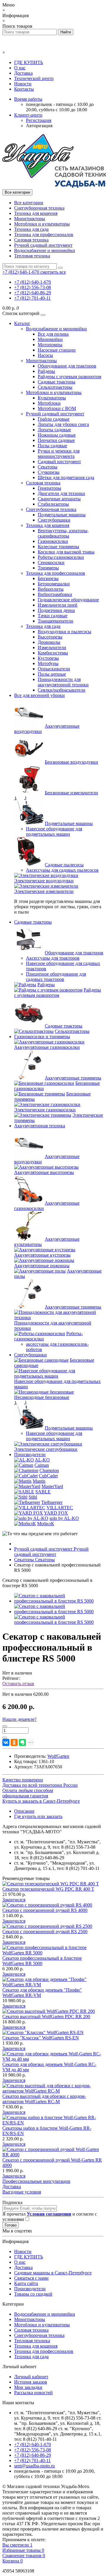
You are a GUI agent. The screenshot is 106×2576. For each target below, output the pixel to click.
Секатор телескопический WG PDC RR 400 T (48, 1889)
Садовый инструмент (59, 462)
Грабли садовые (54, 419)
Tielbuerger (52, 1502)
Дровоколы (49, 642)
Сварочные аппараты (59, 499)
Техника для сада (31, 229)
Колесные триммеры (58, 547)
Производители (30, 1454)
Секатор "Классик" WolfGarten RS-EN (41, 2038)
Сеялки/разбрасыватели (62, 690)
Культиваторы (52, 398)
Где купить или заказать (38, 1816)
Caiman (42, 1465)
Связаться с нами (31, 2278)
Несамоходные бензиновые (42, 1397)
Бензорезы (48, 578)
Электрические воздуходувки (44, 881)
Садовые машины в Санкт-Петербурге (53, 2273)
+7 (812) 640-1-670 (33, 282)
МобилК (46, 1524)
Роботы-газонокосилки (61, 557)
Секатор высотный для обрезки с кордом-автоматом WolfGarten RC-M (44, 2099)
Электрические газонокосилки (45, 1110)
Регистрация (39, 120)
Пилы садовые (52, 446)
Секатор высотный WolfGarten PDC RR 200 (46, 2016)
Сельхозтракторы (55, 387)
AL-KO (42, 1460)
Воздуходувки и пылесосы (64, 632)
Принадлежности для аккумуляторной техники (63, 682)
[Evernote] (22, 1742)
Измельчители (52, 647)
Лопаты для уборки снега (63, 424)
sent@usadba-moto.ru (34, 2466)
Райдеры (46, 371)
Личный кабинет (31, 2377)
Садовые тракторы (57, 382)
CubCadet (48, 1476)
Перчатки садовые (56, 440)
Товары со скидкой (33, 2294)
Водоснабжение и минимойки (45, 250)
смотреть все (53, 272)
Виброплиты (51, 589)
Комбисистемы (53, 653)
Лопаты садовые (54, 430)
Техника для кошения (36, 213)
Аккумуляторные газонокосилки (47, 1047)
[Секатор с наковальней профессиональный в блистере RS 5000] (59, 1601)
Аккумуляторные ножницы (42, 1266)
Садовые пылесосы (64, 865)
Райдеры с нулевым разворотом (69, 376)
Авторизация (39, 126)
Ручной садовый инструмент (43, 245)
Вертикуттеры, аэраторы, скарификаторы (63, 533)
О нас (20, 68)
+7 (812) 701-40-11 (32, 298)
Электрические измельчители (44, 891)
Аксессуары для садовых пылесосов (62, 870)
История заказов (31, 2382)
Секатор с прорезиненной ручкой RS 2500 (45, 1931)
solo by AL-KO (64, 1518)
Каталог (22, 323)
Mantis (39, 1481)
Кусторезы (48, 658)
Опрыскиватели (54, 669)
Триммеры (48, 568)
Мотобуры (48, 663)
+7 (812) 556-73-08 (33, 287)
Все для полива (53, 334)
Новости (23, 84)
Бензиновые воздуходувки (71, 762)
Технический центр (34, 78)
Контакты (24, 89)
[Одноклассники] (14, 1742)
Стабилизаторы (53, 504)
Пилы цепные (52, 674)
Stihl (33, 1497)
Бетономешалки (54, 584)
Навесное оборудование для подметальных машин (54, 831)
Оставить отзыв (18, 1684)
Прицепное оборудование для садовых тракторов (56, 977)
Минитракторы (30, 219)
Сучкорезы (49, 472)
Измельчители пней (58, 605)
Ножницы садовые (57, 435)
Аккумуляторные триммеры (73, 1078)
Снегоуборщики (54, 520)
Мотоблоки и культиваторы (42, 224)
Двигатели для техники (61, 493)
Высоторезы (50, 637)
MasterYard (52, 1486)
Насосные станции (57, 350)
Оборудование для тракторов (67, 366)
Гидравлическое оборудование (68, 600)
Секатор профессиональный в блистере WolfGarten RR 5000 (42, 1961)
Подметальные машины (62, 515)
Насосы (45, 355)
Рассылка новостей (33, 2393)
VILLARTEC (60, 1508)
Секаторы (48, 467)
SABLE (43, 1492)
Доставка (23, 73)
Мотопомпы (50, 345)
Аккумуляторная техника (40, 1126)
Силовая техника (31, 240)
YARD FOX (56, 1513)
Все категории (29, 203)
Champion (49, 1470)
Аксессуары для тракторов (53, 958)
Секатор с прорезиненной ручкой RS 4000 (45, 1910)
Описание (24, 1811)
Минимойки (50, 339)
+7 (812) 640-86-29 (33, 293)
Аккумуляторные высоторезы (44, 1172)
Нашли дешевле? (19, 1719)
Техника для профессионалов (44, 235)
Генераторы (49, 488)
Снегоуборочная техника (39, 208)
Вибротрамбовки (55, 594)
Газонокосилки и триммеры (42, 1037)
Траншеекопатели (56, 621)
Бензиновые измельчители (71, 793)
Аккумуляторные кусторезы (42, 1255)
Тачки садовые (53, 616)
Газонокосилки (53, 541)
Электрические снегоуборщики (46, 1449)
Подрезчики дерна (56, 610)
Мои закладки (28, 2387)
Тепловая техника (32, 256)
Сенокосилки (51, 562)
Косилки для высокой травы (66, 552)
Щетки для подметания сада (66, 477)
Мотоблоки (49, 403)
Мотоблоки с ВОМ (57, 408)
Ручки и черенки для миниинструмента (59, 454)
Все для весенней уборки (39, 695)
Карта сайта (26, 2283)
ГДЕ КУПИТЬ (29, 62)
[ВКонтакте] (6, 1742)
